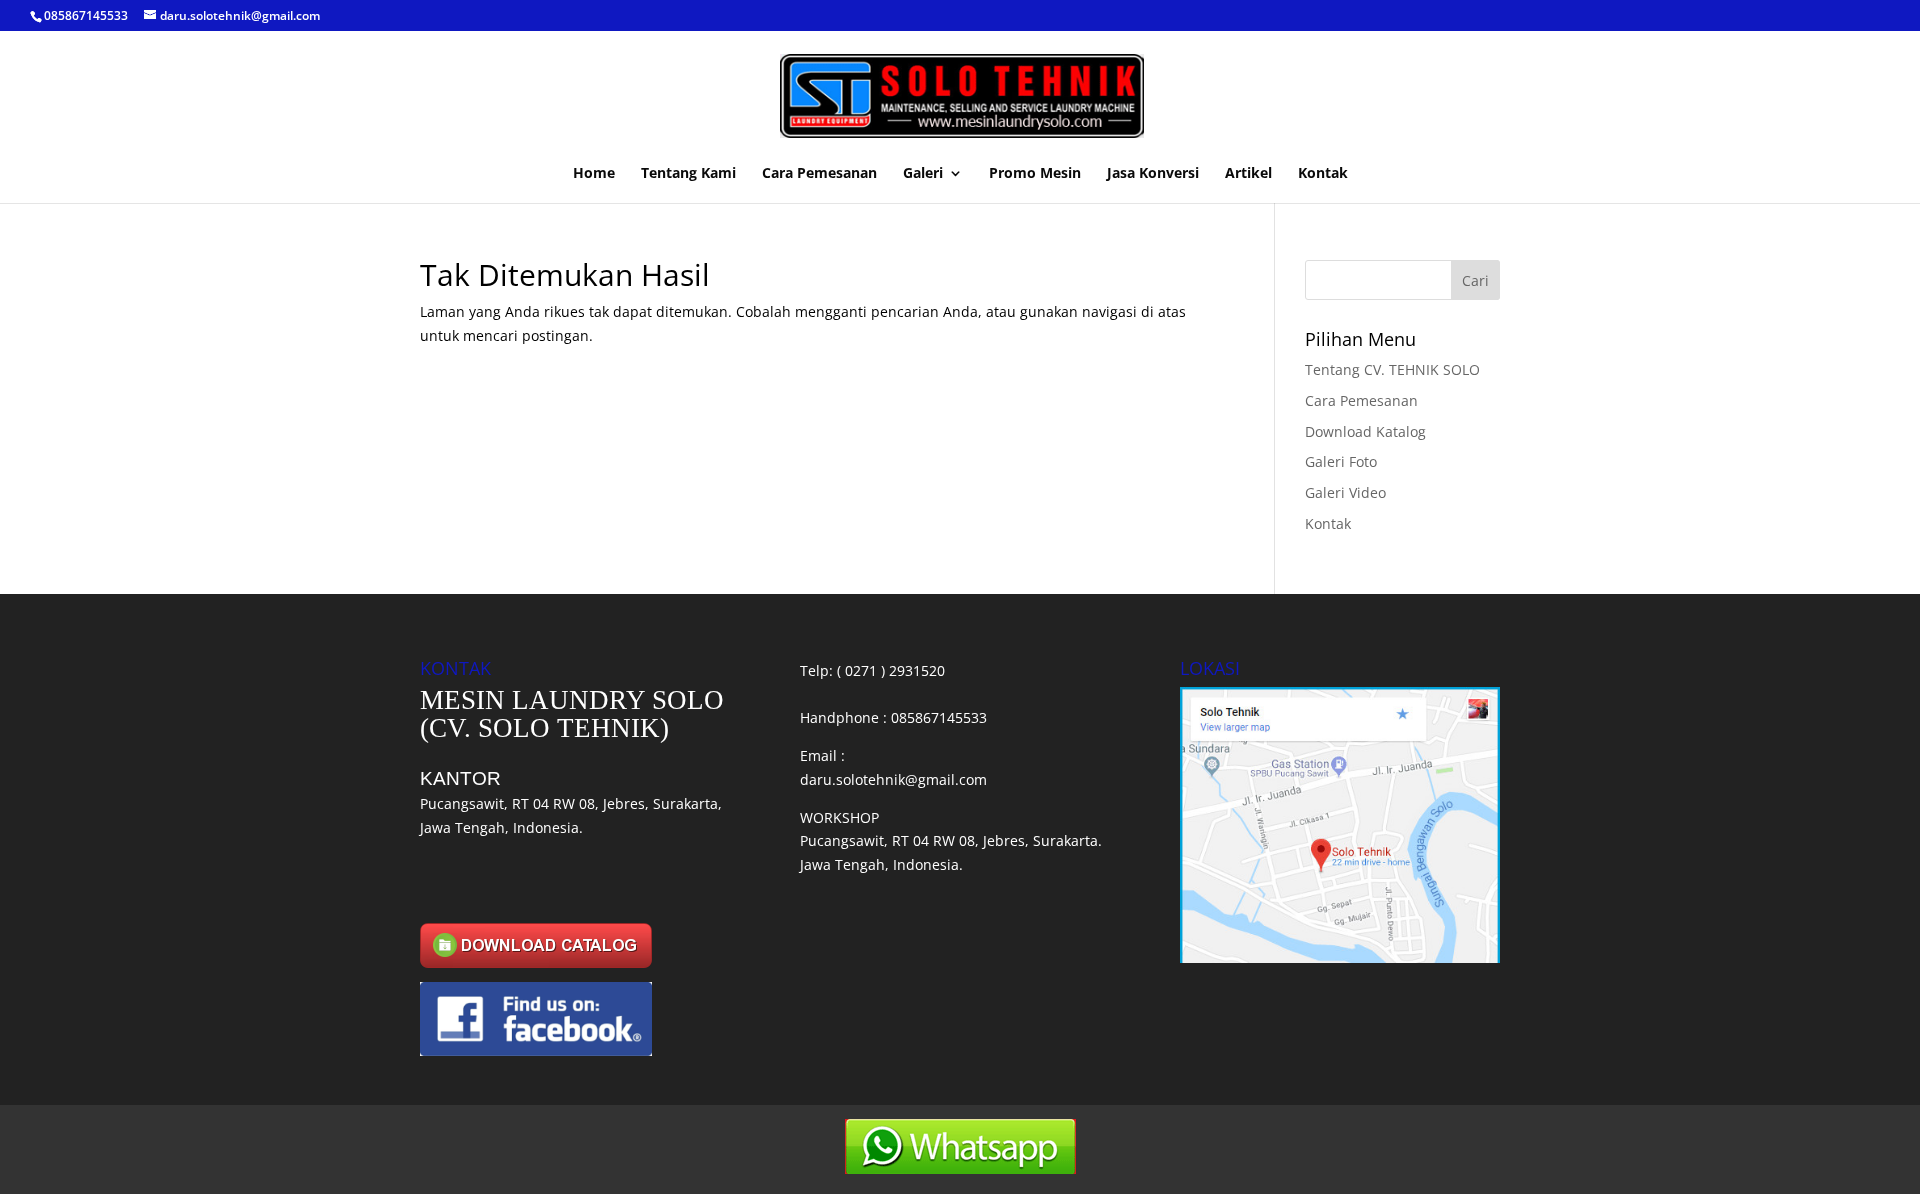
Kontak (1323, 174)
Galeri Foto (1341, 461)
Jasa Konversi (1153, 174)
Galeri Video (1345, 492)
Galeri (923, 174)
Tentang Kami (688, 174)
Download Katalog (1365, 431)
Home (594, 174)
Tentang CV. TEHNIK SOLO (1392, 369)
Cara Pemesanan (819, 174)
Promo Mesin (1035, 174)
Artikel (1248, 174)
